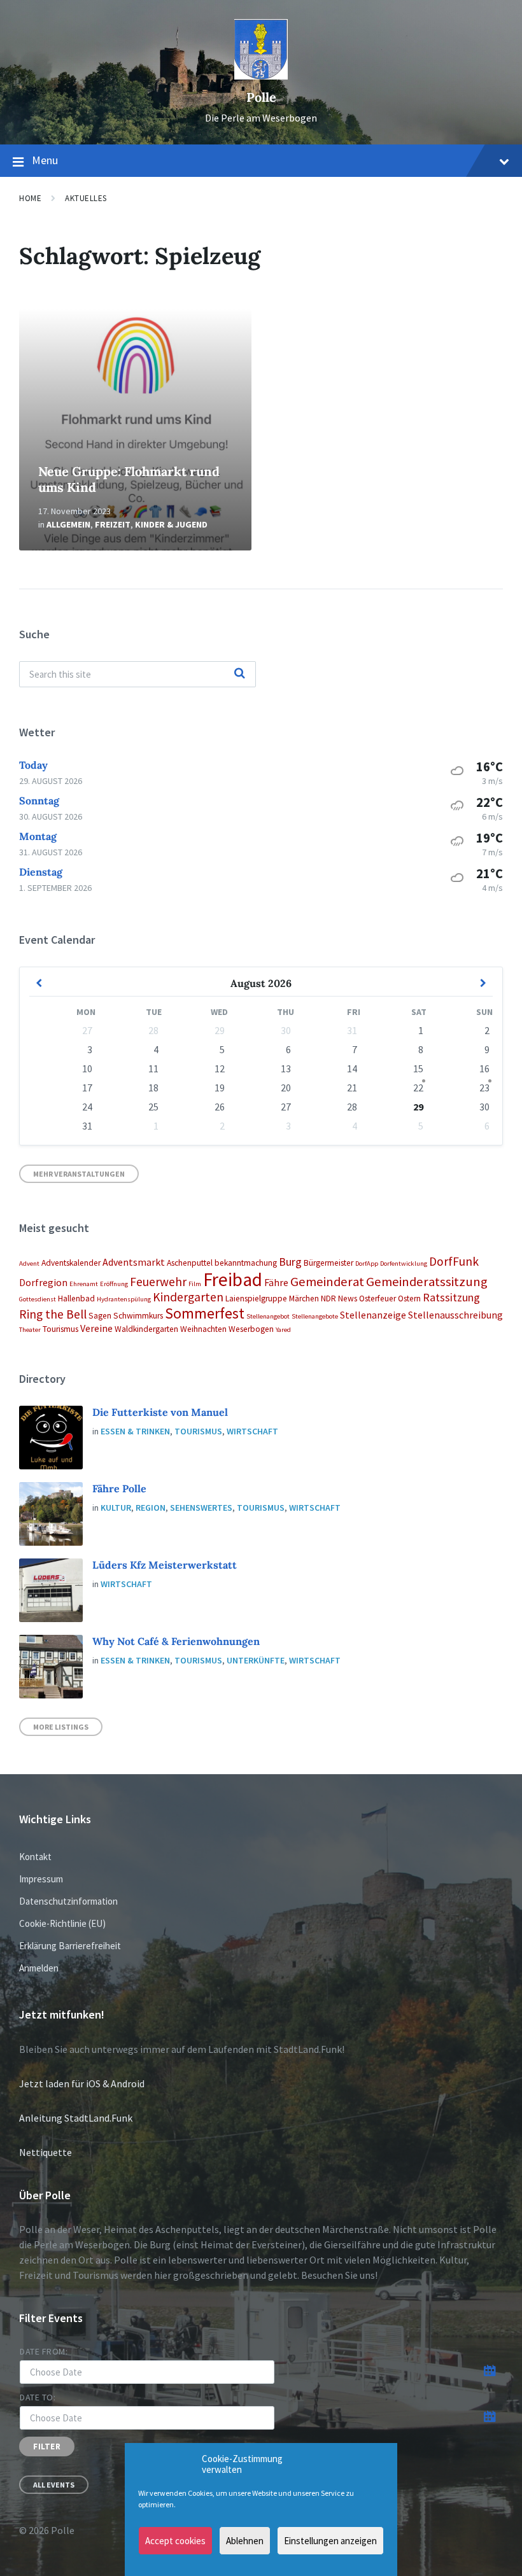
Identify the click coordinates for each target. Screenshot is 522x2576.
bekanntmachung (246, 1263)
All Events (54, 2485)
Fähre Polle (119, 1488)
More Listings (61, 1727)
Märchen (304, 1298)
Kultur (116, 1508)
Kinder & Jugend (171, 524)
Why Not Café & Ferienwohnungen (176, 1641)
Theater (30, 1330)
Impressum (41, 1879)
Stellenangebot (268, 1316)
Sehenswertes (201, 1508)
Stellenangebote (315, 1316)
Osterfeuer (377, 1298)
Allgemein (68, 524)
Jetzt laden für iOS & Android (82, 2083)
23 (484, 1088)
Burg (290, 1262)
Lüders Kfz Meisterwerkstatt (165, 1565)
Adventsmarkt (134, 1262)
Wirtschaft (252, 1431)
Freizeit (113, 524)
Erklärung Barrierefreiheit (70, 1946)
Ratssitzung (451, 1297)
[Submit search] (239, 674)
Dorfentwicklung (404, 1263)
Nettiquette (46, 2152)
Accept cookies (175, 2541)
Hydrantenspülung (124, 1299)
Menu (45, 160)
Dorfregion (43, 1282)
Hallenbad (76, 1298)
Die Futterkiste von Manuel (160, 1412)
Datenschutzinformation (68, 1901)
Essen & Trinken (135, 1431)
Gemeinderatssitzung (427, 1282)
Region (151, 1508)
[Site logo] (261, 76)
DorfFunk (454, 1261)
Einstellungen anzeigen (330, 2541)
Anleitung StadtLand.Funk (76, 2118)
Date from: (44, 2351)
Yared (283, 1330)
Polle (261, 97)
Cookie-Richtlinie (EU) (62, 1923)
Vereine (96, 1328)
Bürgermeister (328, 1263)
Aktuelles (86, 198)
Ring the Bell (53, 1314)
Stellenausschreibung (455, 1315)
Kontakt (35, 1857)
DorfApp (367, 1263)
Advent (29, 1263)
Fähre (276, 1282)
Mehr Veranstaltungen (79, 1174)
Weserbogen (251, 1329)
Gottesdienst (38, 1299)
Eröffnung (114, 1284)
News (348, 1298)
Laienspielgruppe (256, 1298)
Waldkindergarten (146, 1329)
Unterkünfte (256, 1660)
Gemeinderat (327, 1282)
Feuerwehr (158, 1282)
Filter (47, 2446)
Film (195, 1284)
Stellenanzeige (373, 1315)
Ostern (409, 1298)
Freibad (233, 1279)
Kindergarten (188, 1297)
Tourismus (60, 1329)
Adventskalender (71, 1263)
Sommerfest (205, 1313)
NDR (328, 1298)
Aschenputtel (190, 1263)
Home (30, 198)
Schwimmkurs (138, 1316)
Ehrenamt (84, 1284)
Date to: (38, 2397)
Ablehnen (245, 2541)
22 (418, 1088)
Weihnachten (203, 1329)
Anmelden (39, 1968)
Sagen (100, 1316)
